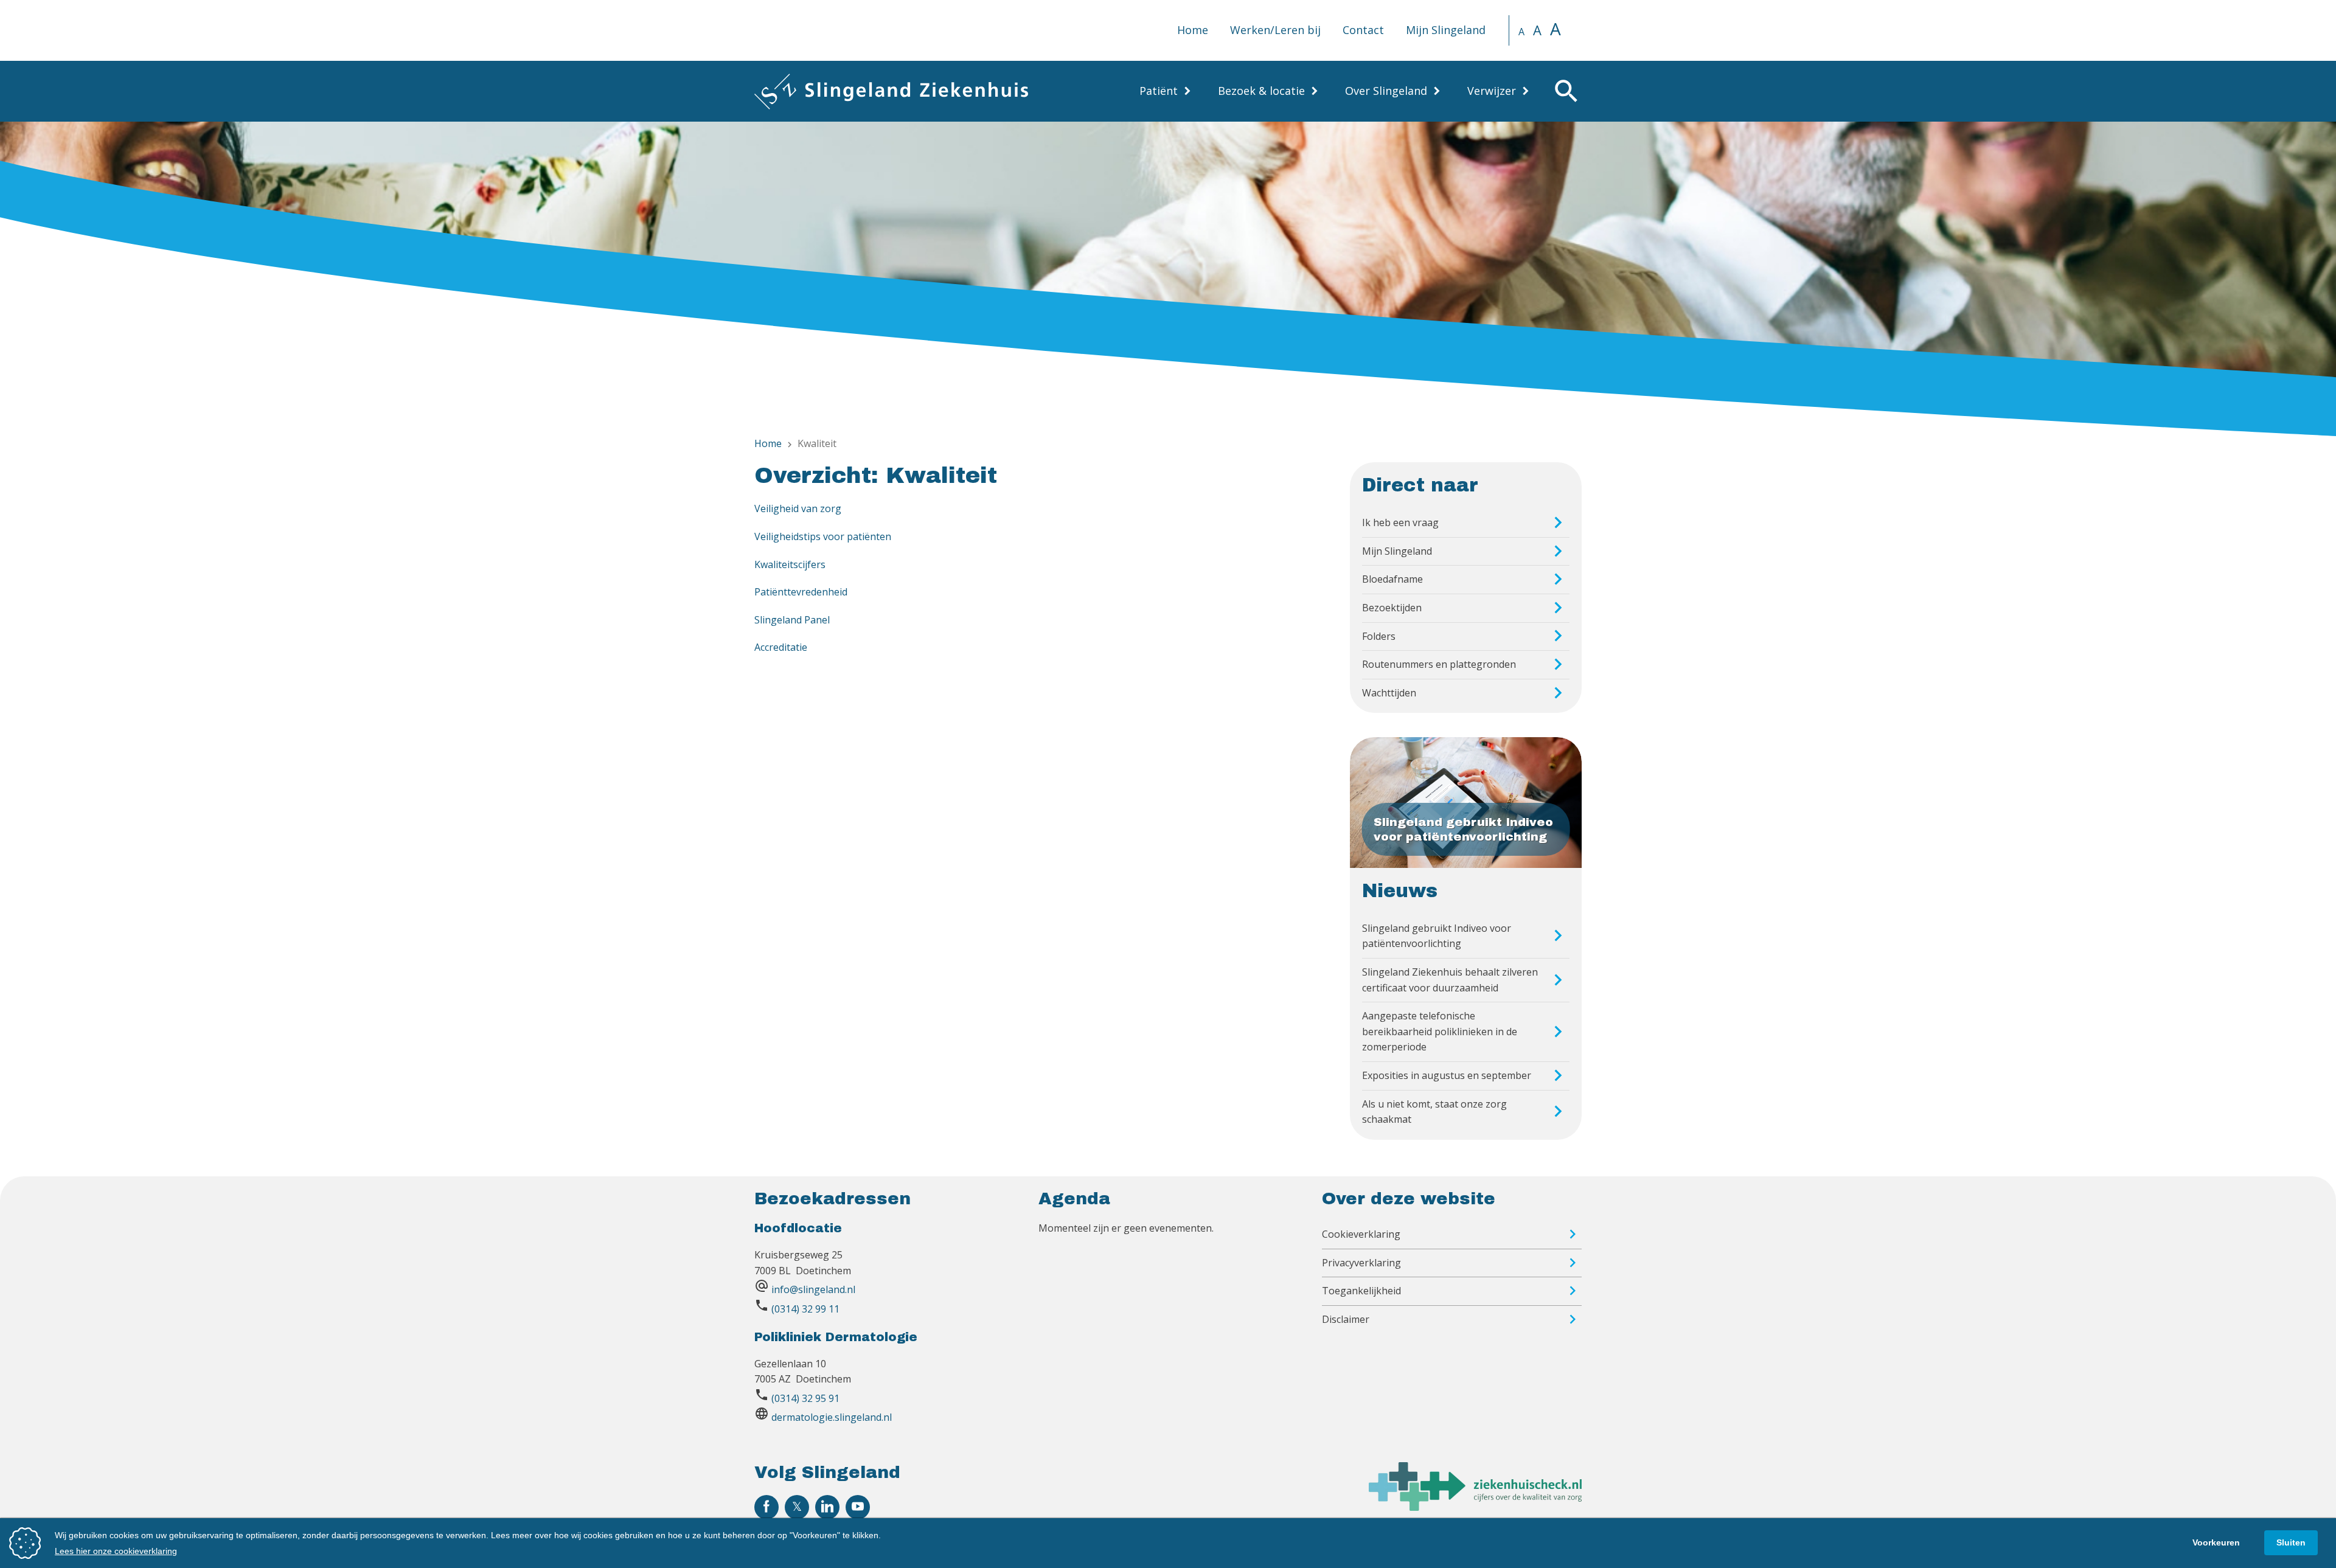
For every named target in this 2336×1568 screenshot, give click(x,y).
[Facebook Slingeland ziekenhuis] (766, 1507)
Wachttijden (1389, 693)
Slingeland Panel (792, 620)
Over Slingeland (1386, 91)
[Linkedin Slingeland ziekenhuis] (827, 1507)
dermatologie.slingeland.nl (832, 1417)
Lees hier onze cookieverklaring (116, 1551)
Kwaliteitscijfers (790, 564)
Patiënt (1159, 91)
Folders (1379, 636)
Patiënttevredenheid (801, 592)
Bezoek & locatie (1261, 91)
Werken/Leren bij (1275, 30)
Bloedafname (1392, 579)
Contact (1363, 30)
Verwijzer (1492, 91)
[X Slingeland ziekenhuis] (797, 1507)
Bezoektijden (1392, 608)
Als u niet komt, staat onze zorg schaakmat (1434, 1112)
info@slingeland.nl (813, 1289)
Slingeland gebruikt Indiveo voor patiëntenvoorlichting (1437, 936)
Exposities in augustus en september (1447, 1075)
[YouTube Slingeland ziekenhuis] (858, 1507)
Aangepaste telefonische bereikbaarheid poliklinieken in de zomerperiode (1440, 1031)
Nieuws (1400, 891)
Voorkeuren (2216, 1542)
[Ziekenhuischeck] (1475, 1507)
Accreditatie (781, 647)
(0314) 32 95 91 (805, 1398)
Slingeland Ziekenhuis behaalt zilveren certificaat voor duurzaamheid (1450, 980)
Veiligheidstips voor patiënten (823, 536)
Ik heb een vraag (1400, 522)
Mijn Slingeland (1446, 30)
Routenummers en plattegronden (1439, 664)
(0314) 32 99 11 (805, 1309)
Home (1193, 30)
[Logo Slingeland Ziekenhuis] (891, 91)
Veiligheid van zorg (798, 508)
